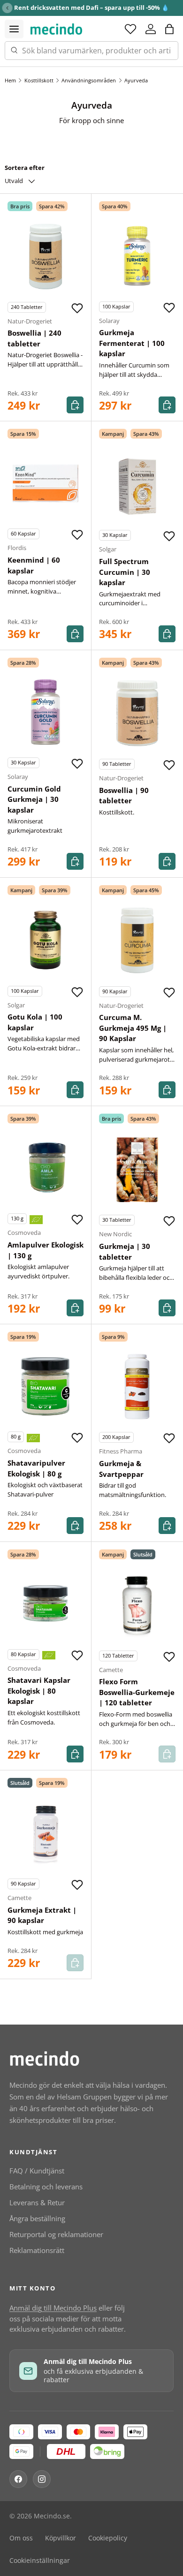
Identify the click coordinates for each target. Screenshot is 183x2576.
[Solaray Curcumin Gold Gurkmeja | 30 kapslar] (46, 712)
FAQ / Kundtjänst (37, 2171)
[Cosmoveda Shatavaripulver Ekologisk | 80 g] (46, 1386)
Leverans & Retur (37, 2202)
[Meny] (14, 29)
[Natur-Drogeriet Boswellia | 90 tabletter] (137, 713)
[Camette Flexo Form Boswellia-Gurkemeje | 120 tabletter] (137, 1605)
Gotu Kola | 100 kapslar (35, 1022)
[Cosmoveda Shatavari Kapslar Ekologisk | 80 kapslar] (46, 1604)
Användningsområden (89, 80)
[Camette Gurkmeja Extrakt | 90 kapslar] (46, 1833)
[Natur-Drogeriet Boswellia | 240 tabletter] (46, 257)
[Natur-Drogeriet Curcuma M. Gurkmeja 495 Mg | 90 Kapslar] (137, 941)
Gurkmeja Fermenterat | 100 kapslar (132, 343)
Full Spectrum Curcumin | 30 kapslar (125, 572)
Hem (10, 80)
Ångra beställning (37, 2218)
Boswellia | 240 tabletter (34, 338)
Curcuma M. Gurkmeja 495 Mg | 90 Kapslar (133, 1028)
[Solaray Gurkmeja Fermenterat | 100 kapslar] (137, 256)
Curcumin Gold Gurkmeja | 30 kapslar (34, 799)
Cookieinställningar (40, 2561)
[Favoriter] (130, 29)
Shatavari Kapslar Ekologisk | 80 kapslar (39, 1691)
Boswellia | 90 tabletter (124, 796)
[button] (169, 29)
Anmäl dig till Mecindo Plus (53, 2308)
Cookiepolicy (108, 2538)
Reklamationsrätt (37, 2250)
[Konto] (151, 29)
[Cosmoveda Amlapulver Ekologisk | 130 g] (46, 1168)
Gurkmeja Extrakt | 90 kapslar (42, 1915)
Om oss (21, 2538)
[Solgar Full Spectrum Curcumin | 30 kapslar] (137, 484)
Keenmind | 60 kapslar (34, 565)
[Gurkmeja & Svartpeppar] (137, 1386)
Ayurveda (136, 80)
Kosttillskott (39, 80)
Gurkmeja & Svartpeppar (121, 1469)
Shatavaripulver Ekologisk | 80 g (36, 1468)
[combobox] (91, 51)
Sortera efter (25, 168)
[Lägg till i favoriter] (77, 308)
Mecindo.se (52, 2516)
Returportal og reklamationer (56, 2234)
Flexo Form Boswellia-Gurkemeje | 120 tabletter (137, 1692)
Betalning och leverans (46, 2187)
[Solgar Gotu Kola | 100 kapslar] (46, 940)
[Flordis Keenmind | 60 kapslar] (46, 483)
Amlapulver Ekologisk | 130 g (46, 1250)
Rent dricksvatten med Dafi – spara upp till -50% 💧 (91, 7)
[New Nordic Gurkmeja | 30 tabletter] (137, 1169)
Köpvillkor (61, 2538)
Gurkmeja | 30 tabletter (125, 1251)
